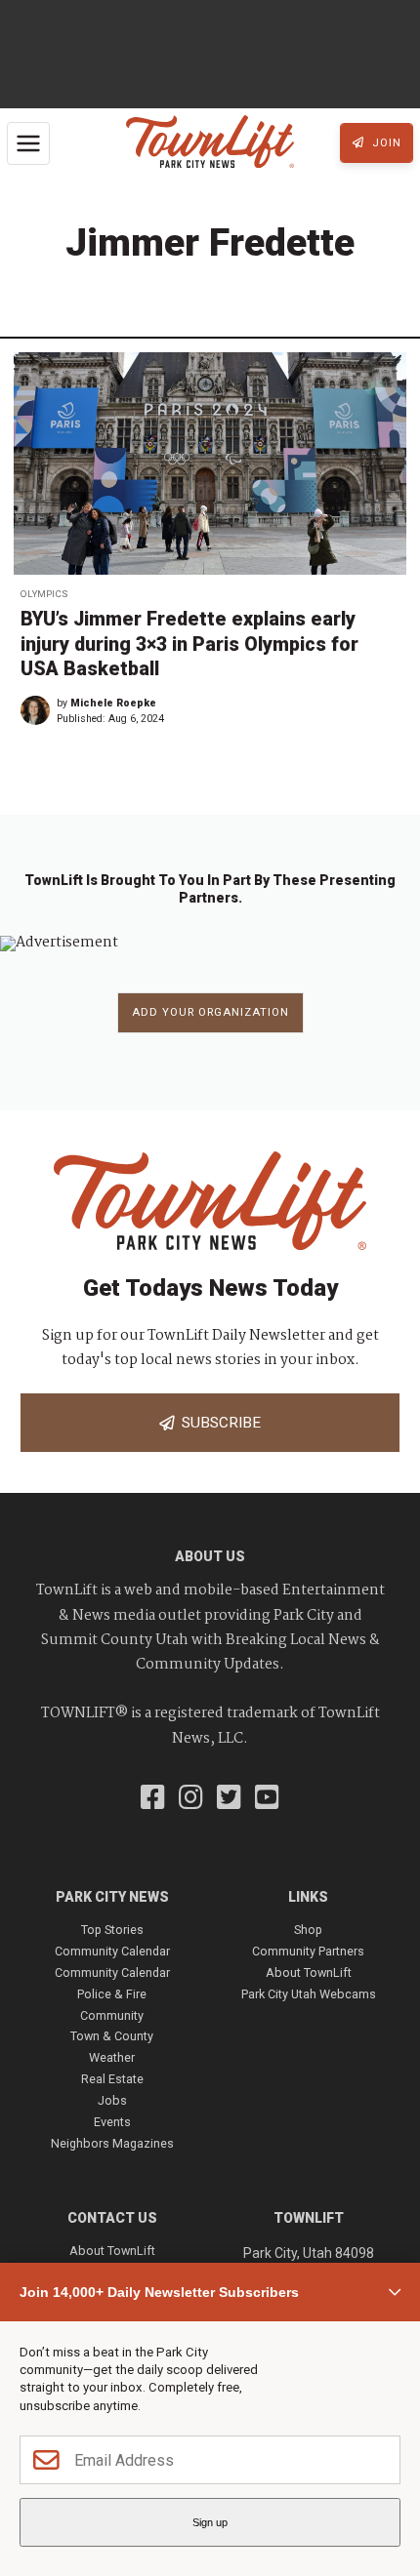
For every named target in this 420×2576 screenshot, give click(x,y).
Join (385, 143)
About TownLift (309, 1972)
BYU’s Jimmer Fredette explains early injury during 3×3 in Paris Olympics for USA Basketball (189, 644)
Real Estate (112, 2079)
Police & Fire (112, 1994)
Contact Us (112, 2218)
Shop (308, 1930)
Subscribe (217, 1423)
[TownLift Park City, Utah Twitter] (229, 1799)
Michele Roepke (113, 703)
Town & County (112, 2036)
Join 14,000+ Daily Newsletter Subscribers (159, 2292)
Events (112, 2122)
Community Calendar (112, 1951)
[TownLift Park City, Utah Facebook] (153, 1799)
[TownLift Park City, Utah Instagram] (191, 1799)
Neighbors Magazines (112, 2143)
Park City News (112, 1897)
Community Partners (308, 1951)
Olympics (44, 594)
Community (112, 2015)
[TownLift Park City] (210, 143)
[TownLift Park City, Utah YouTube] (267, 1799)
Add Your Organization (210, 1012)
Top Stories (112, 1930)
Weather (112, 2057)
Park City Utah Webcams (309, 1994)
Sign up (210, 2522)
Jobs (112, 2100)
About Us (210, 1556)
